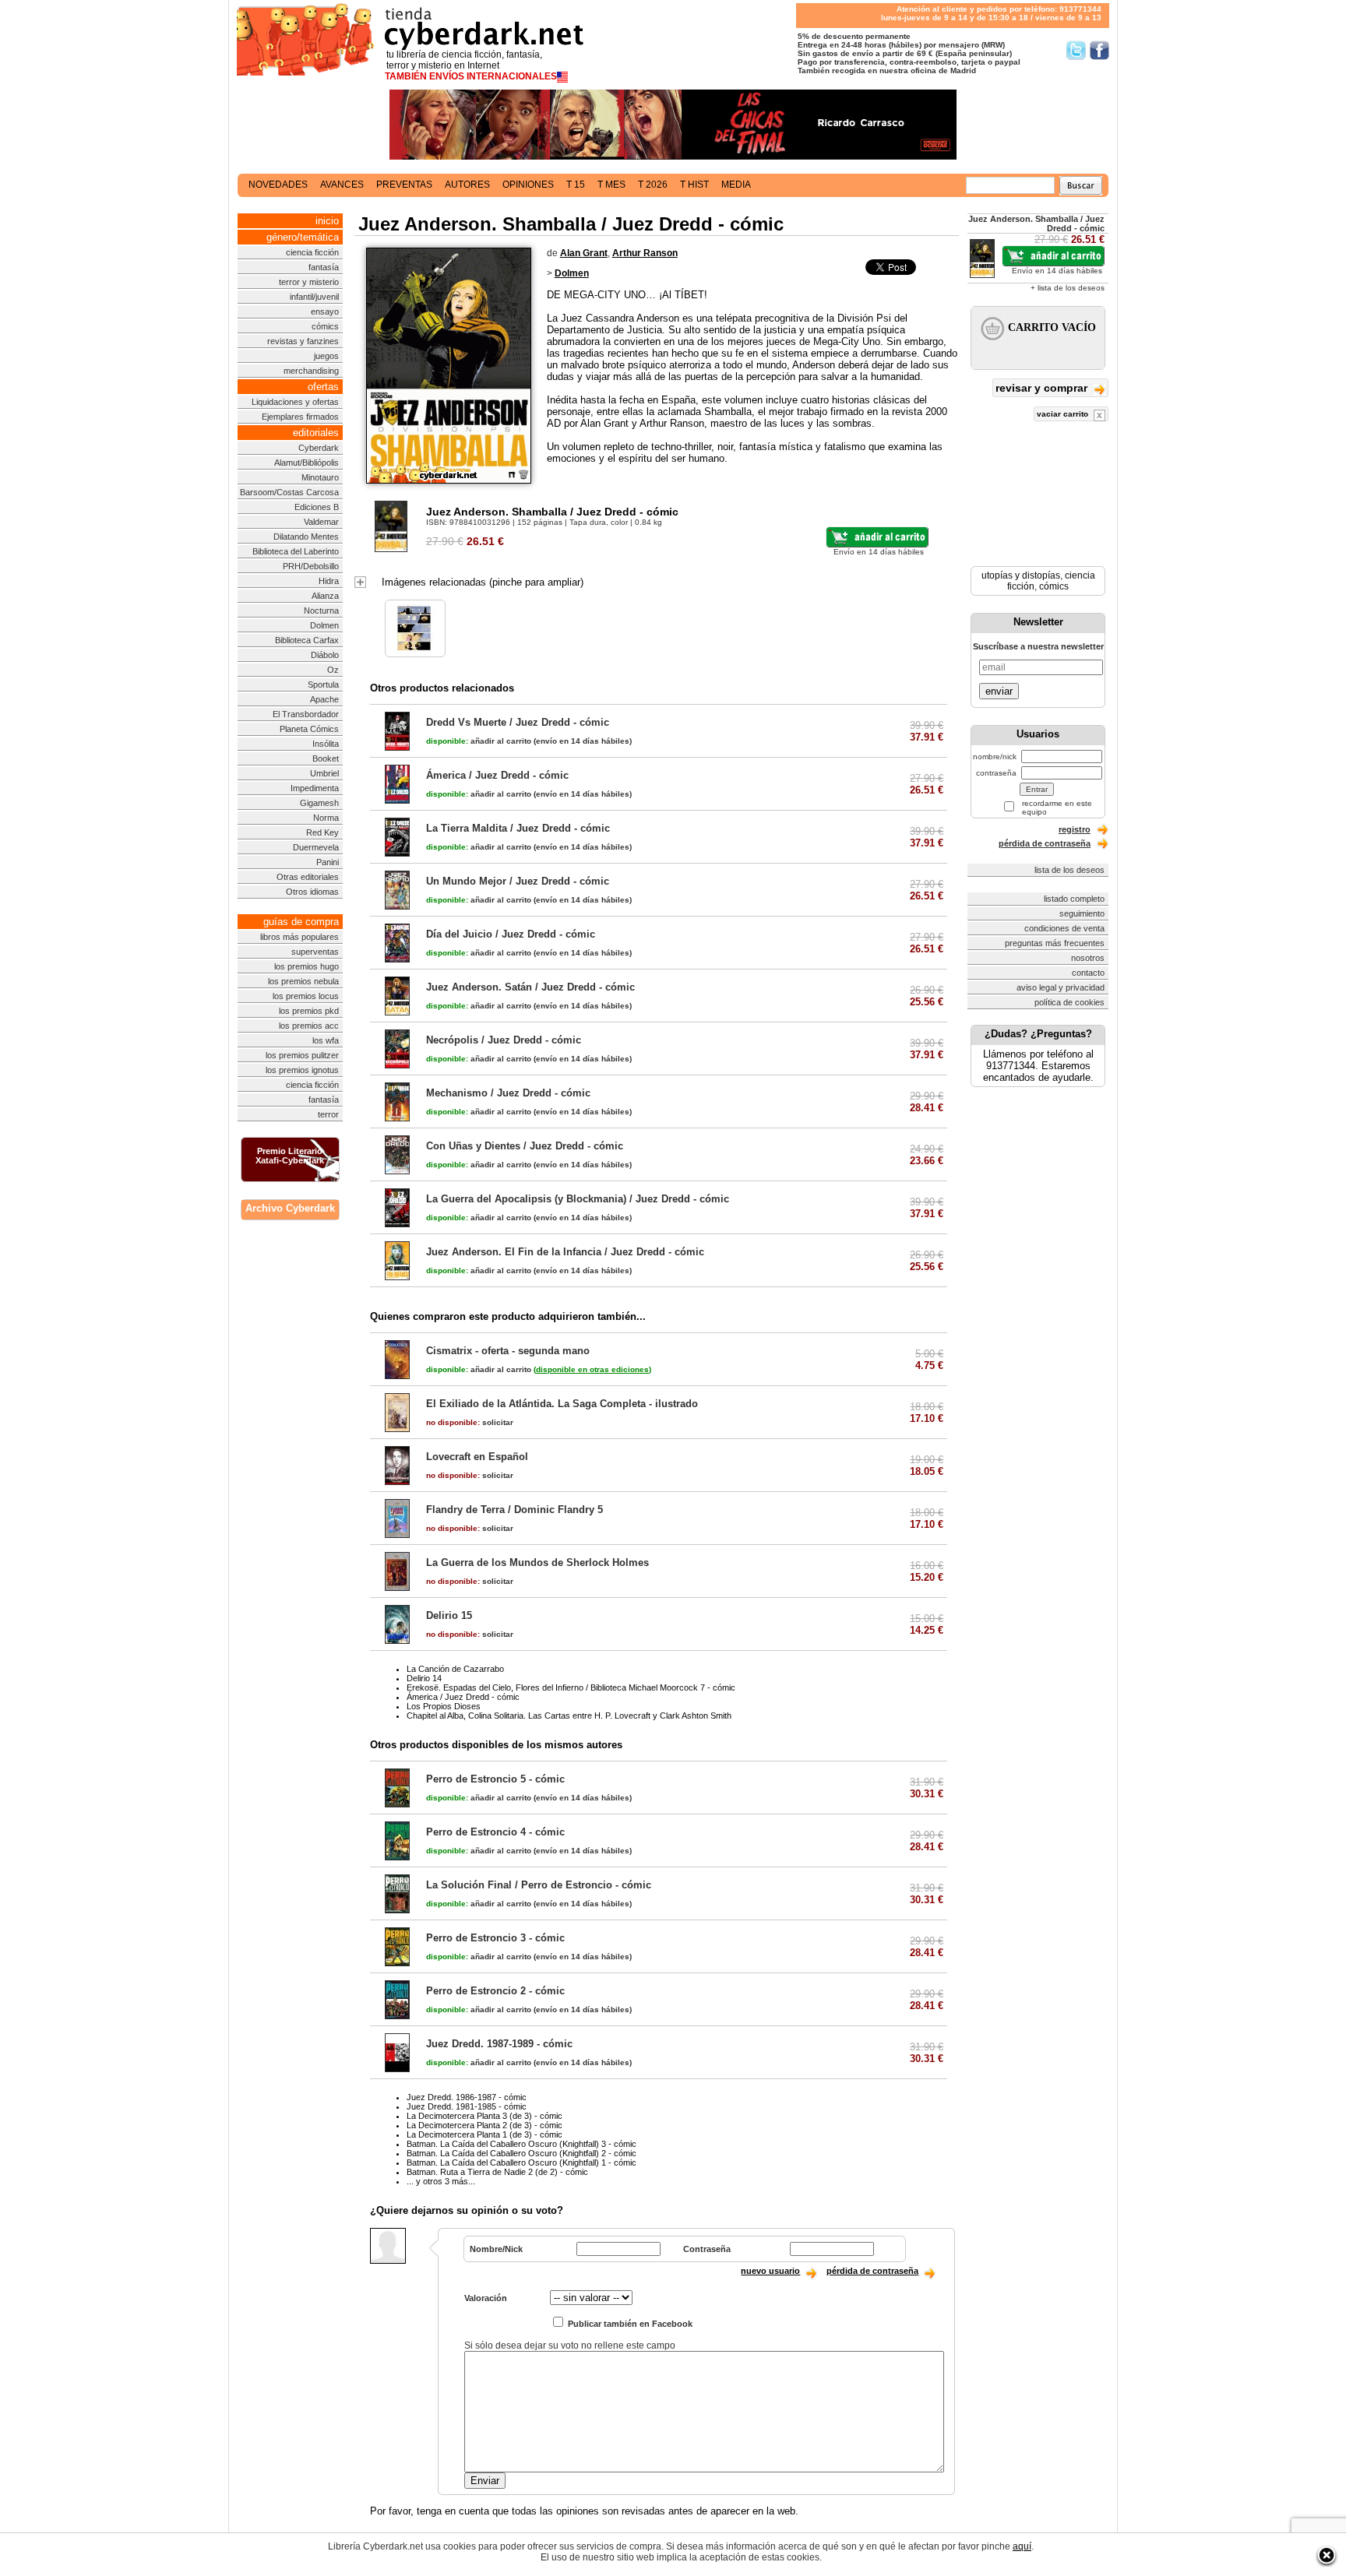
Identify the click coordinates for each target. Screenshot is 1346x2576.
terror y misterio (309, 282)
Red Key (322, 832)
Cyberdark (319, 448)
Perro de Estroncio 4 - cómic (495, 1832)
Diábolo (325, 655)
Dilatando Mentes (306, 537)
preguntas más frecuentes (1055, 943)
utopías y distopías (1021, 575)
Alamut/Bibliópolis (307, 463)
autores (467, 185)
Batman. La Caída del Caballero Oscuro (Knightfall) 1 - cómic (521, 2163)
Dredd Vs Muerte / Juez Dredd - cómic (518, 722)
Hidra (329, 581)
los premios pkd (309, 1011)
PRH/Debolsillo (311, 566)
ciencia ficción (312, 252)
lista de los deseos (1069, 870)
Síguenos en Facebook (1099, 50)
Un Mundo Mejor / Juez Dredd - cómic (518, 881)
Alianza (325, 596)
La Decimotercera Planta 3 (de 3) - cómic (484, 2116)
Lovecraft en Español (477, 1457)
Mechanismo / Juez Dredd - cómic (508, 1093)
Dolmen (324, 625)
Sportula (323, 684)
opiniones (528, 185)
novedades (278, 185)
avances (342, 185)
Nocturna (321, 611)
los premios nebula (303, 981)
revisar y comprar (1043, 388)
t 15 (576, 185)
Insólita (326, 744)
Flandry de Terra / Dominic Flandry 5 (514, 1510)
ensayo (325, 311)
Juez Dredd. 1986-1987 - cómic (467, 2097)
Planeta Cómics (309, 729)
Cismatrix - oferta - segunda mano (508, 1351)
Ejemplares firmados (300, 417)
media (736, 185)
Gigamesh (319, 803)
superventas (315, 952)
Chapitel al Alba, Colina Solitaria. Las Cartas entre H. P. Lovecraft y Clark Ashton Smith (569, 1716)
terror (328, 1114)
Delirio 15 (449, 1615)
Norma (326, 818)
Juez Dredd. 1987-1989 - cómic (499, 2044)
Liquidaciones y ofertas (295, 402)
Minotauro (320, 477)
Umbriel (324, 773)
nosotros (1088, 958)
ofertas (323, 387)
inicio (327, 221)
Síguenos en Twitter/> (1076, 50)
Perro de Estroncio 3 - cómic (495, 1938)
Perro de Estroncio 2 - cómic (495, 1991)
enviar (999, 691)
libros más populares (300, 937)
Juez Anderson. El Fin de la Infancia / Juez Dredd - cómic (565, 1252)
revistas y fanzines (303, 341)
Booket (326, 758)
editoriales (316, 433)
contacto (1088, 973)
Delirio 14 (424, 1678)
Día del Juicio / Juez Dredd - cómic (511, 934)
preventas (404, 185)
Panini (328, 862)
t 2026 (653, 185)
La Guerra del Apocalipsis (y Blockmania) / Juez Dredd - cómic (578, 1199)
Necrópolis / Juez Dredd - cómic (504, 1040)
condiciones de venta (1064, 928)
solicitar (470, 1422)
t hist (694, 185)
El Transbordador (306, 714)
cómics (325, 326)
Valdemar (321, 522)
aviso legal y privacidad (1061, 987)
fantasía (324, 267)
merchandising (311, 371)
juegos (326, 356)
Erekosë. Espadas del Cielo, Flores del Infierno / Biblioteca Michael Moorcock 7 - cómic (571, 1687)
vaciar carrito (1064, 414)
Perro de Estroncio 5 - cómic (495, 1779)
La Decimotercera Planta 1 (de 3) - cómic (484, 2134)
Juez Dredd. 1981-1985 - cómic (467, 2106)
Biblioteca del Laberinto (296, 551)
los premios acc (309, 1026)
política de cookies (1069, 1002)
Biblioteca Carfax (307, 640)
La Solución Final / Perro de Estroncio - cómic (539, 1885)
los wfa (326, 1040)
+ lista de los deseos (1068, 288)
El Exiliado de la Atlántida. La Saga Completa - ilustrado (562, 1404)
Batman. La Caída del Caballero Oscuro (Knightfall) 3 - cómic (521, 2144)
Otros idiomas (312, 892)
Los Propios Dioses (444, 1706)
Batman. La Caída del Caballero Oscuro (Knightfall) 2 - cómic (521, 2153)
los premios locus (306, 996)
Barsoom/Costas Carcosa (289, 492)
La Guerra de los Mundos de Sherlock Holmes (537, 1562)
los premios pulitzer (302, 1055)
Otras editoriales (308, 877)
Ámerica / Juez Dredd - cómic (497, 775)
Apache (324, 699)
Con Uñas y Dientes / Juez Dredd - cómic (525, 1146)
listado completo (1074, 899)
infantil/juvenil (314, 297)
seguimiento (1082, 913)
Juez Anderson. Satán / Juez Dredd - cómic (530, 987)
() (592, 1369)
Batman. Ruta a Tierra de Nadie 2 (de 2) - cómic (497, 2172)
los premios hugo (307, 966)
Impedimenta (315, 788)
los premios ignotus (302, 1070)
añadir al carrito (479, 741)
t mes (611, 185)
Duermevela (316, 847)
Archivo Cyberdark (290, 1208)
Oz (333, 670)
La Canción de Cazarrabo (455, 1669)
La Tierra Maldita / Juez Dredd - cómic (518, 828)
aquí (1022, 2546)
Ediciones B (317, 507)
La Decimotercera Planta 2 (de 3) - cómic (484, 2125)
